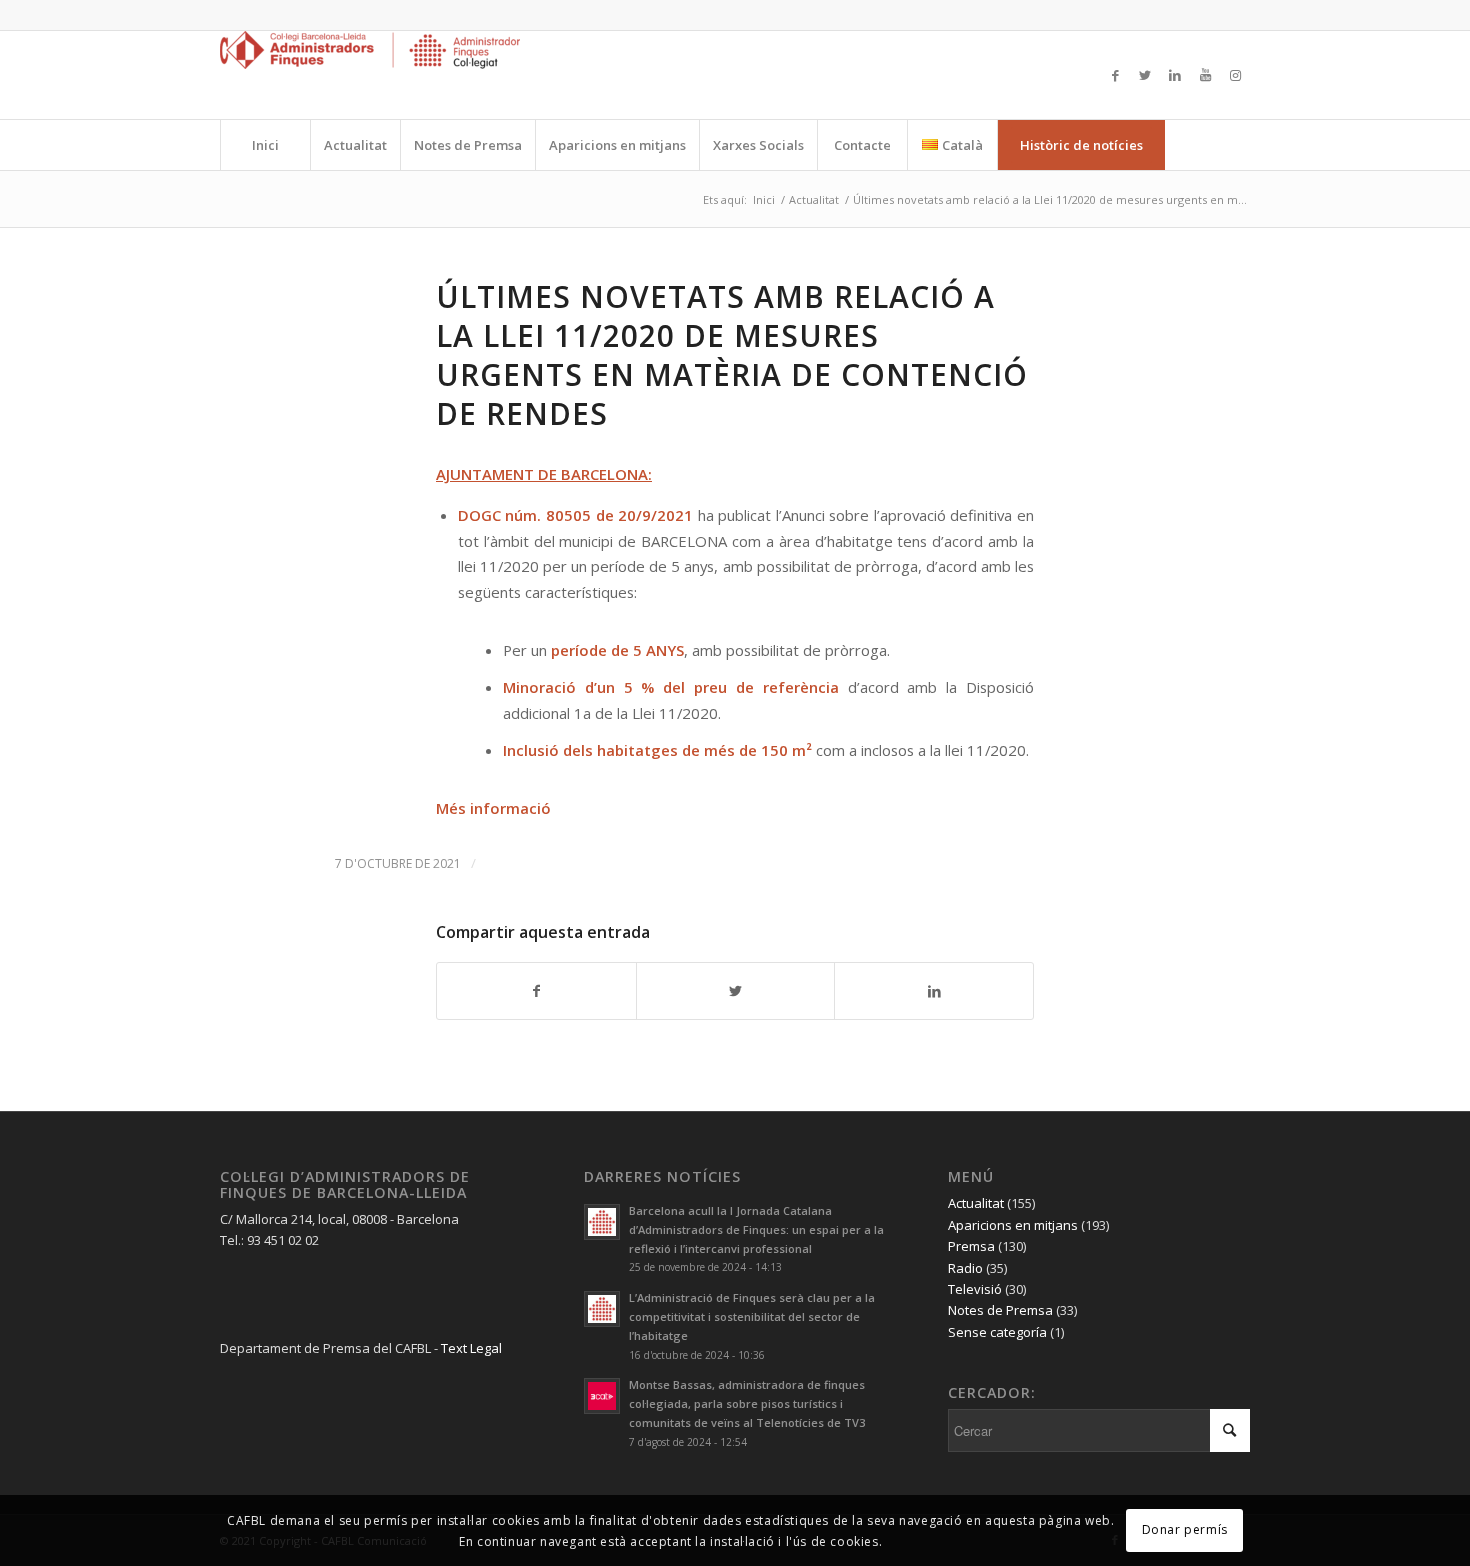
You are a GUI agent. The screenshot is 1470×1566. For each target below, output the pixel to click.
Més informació (493, 808)
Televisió (975, 1289)
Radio (965, 1268)
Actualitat (976, 1203)
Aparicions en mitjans (1013, 1225)
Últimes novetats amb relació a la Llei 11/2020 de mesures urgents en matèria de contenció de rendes (732, 355)
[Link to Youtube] (1205, 75)
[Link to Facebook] (1115, 75)
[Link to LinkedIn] (1175, 75)
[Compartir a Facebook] (536, 991)
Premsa (971, 1246)
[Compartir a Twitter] (736, 991)
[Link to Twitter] (1145, 75)
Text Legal (471, 1348)
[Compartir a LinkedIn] (934, 991)
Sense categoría (997, 1332)
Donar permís (1185, 1529)
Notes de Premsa (1000, 1310)
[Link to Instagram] (1235, 75)
